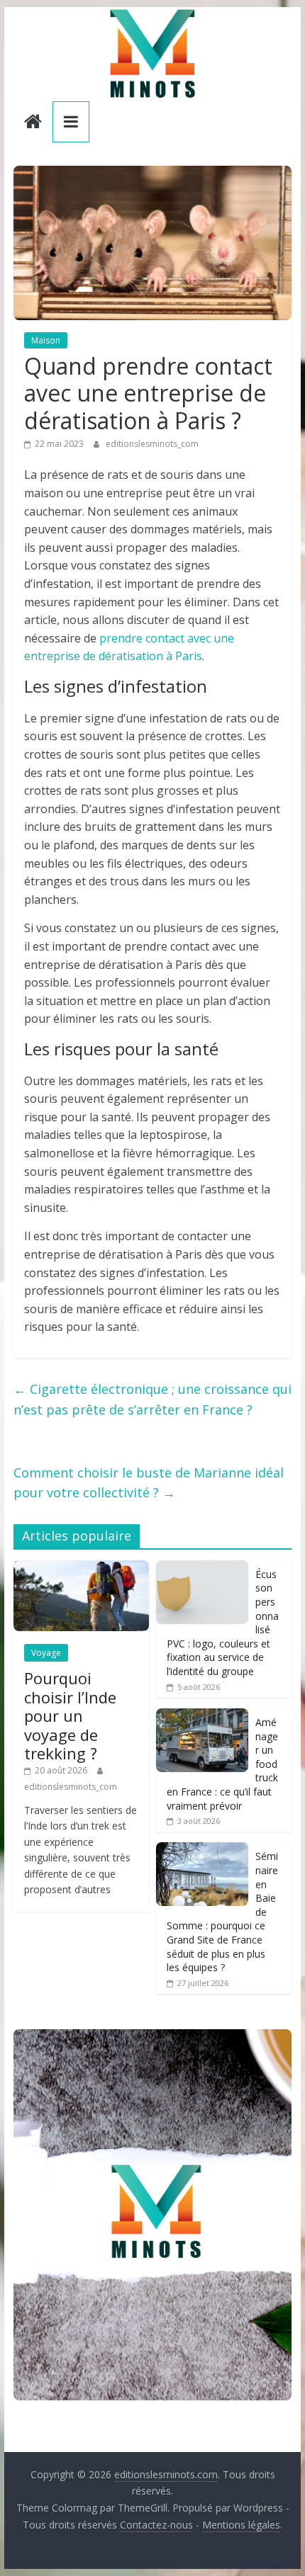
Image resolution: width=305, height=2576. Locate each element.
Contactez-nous (156, 2525)
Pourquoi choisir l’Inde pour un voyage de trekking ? (70, 1715)
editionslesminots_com (152, 444)
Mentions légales (241, 2525)
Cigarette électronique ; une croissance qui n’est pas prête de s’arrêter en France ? (152, 1399)
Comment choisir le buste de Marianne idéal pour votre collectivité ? (149, 1483)
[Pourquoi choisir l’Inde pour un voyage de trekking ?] (81, 1568)
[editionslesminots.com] (33, 123)
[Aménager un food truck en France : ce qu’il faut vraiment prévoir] (202, 1716)
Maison (46, 340)
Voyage (46, 1653)
